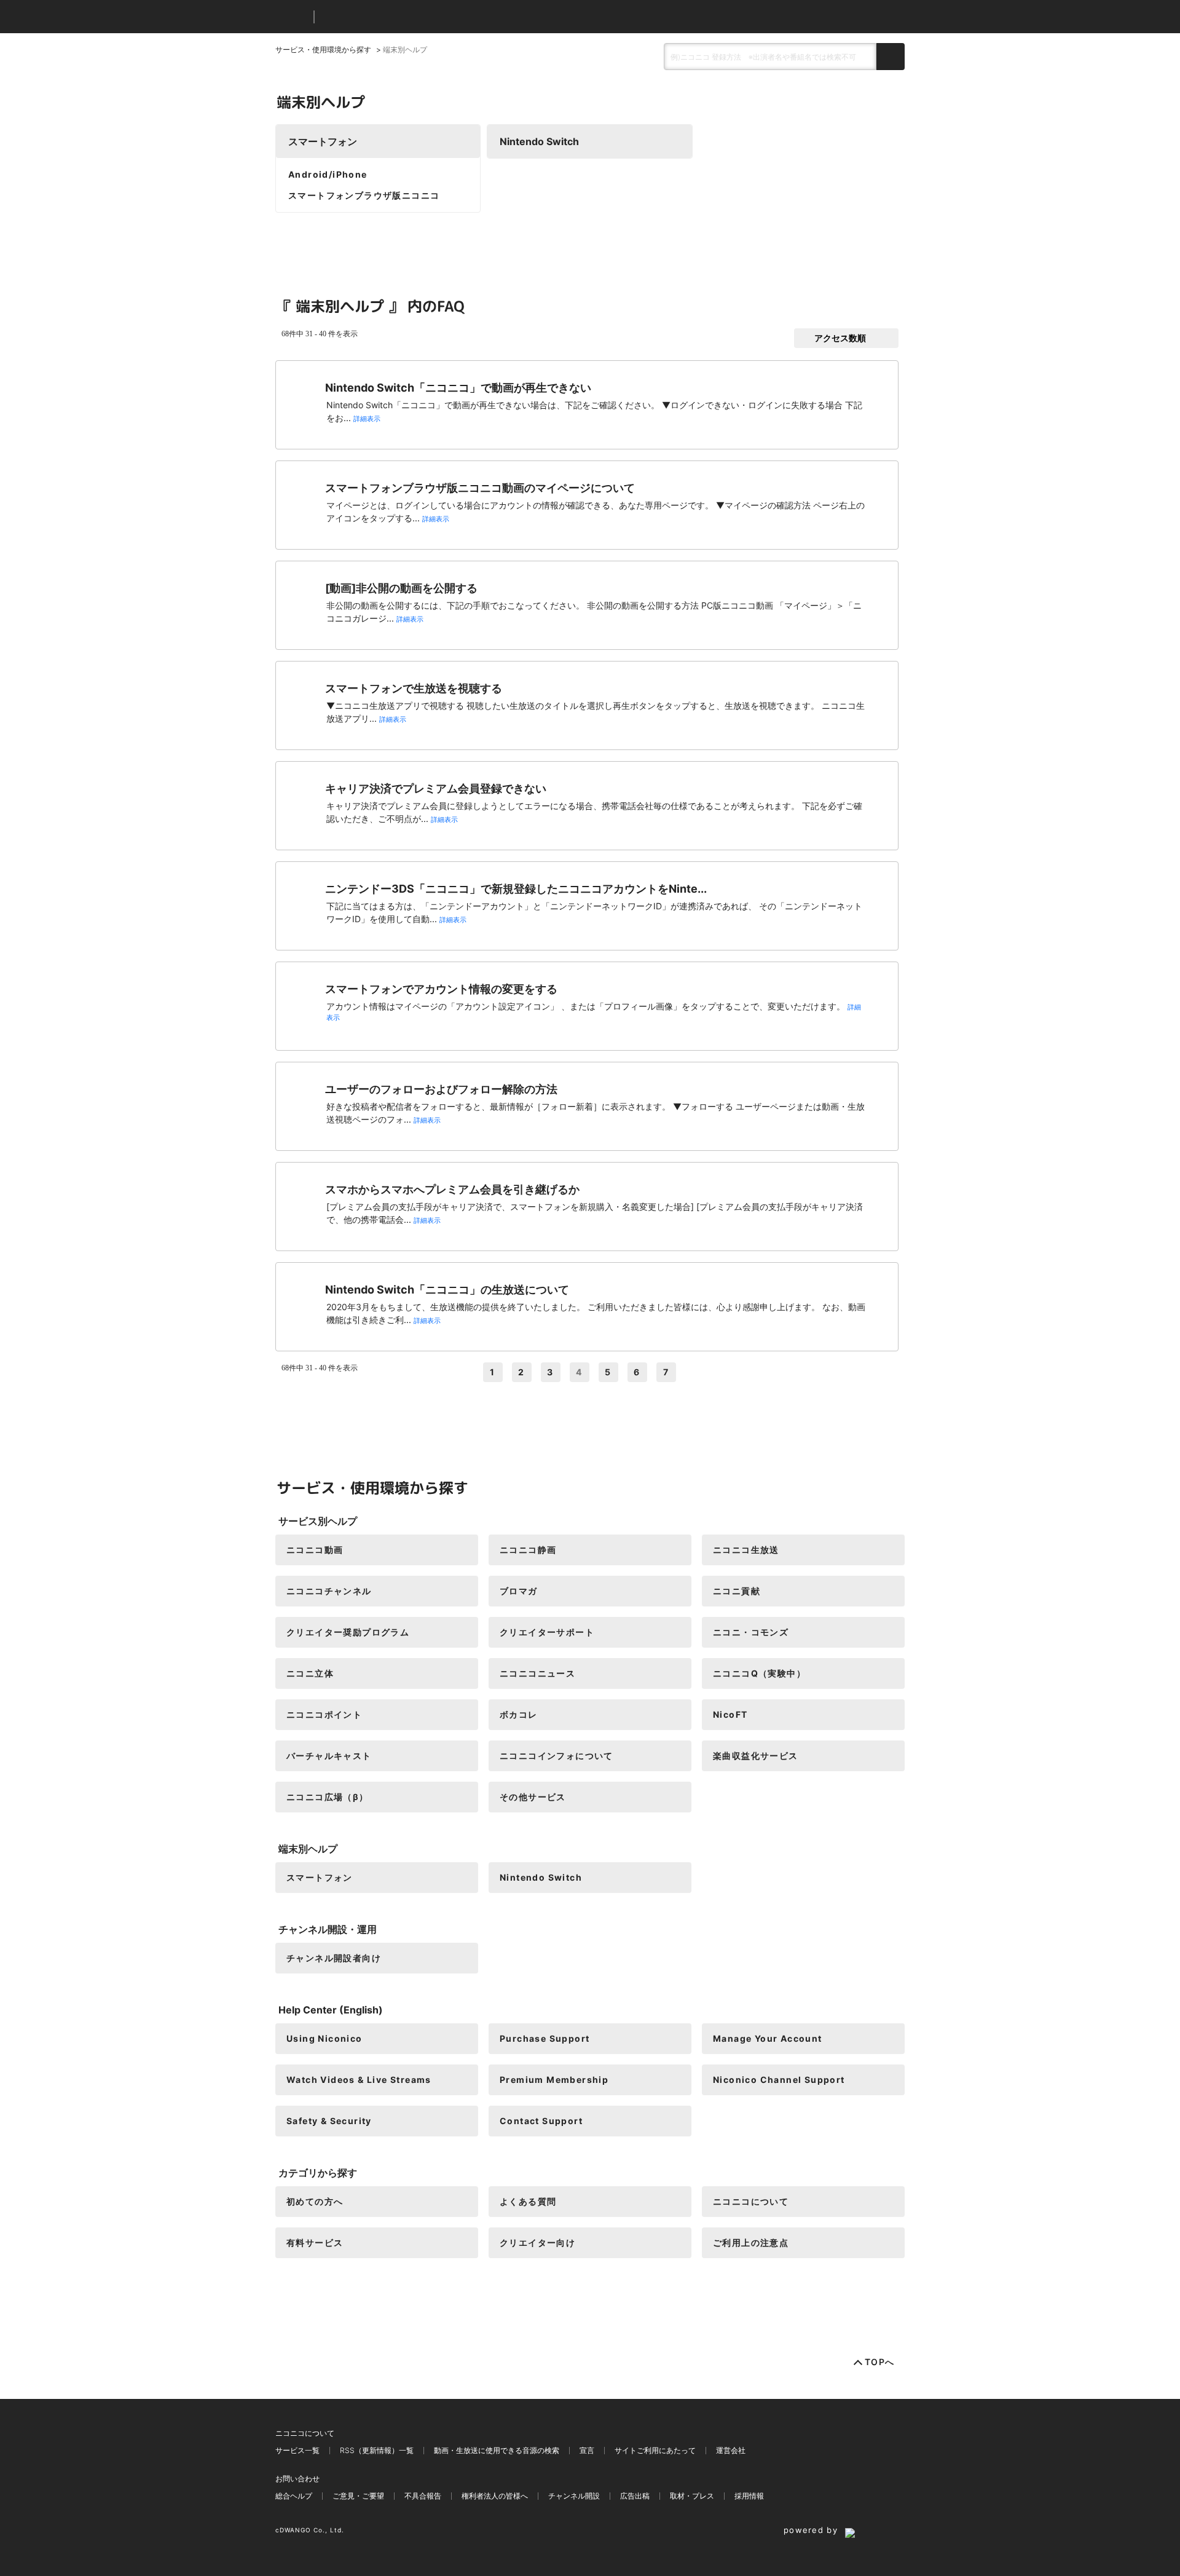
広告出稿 (635, 2496)
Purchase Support (545, 2038)
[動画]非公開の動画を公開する (401, 588)
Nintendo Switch (539, 141)
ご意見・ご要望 (358, 2496)
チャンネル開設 (574, 2496)
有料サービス (315, 2242)
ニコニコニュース (537, 1673)
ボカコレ (519, 1714)
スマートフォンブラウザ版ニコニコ (364, 195)
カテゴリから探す (318, 2173)
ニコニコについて (751, 2201)
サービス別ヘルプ (318, 1521)
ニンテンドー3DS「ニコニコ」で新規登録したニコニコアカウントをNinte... (516, 889)
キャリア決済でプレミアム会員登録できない (436, 788)
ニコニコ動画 (315, 1550)
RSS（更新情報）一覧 (377, 2450)
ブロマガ (519, 1591)
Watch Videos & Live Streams (359, 2080)
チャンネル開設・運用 (328, 1929)
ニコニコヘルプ (389, 17)
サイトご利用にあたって (655, 2450)
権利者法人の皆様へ (495, 2496)
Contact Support (541, 2121)
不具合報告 (423, 2496)
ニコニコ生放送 (746, 1550)
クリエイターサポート (547, 1632)
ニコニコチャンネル (329, 1591)
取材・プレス (692, 2496)
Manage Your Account (768, 2038)
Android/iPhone (328, 174)
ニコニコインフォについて (557, 1756)
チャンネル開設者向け (334, 1958)
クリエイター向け (537, 2242)
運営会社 (731, 2450)
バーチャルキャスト (329, 1756)
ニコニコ (292, 17)
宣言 (587, 2450)
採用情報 (749, 2496)
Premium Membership (554, 2080)
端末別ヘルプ (308, 1849)
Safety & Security (329, 2121)
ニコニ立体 (310, 1673)
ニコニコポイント (324, 1714)
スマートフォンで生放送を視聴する (414, 688)
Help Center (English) (331, 2010)
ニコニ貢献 (737, 1591)
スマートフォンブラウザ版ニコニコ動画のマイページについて (480, 488)
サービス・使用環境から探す (323, 49)
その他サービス (533, 1797)
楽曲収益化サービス (756, 1756)
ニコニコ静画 (528, 1550)
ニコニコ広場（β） (328, 1797)
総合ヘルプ (294, 2496)
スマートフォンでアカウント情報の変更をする (441, 989)
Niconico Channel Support (779, 2080)
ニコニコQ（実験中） (759, 1673)
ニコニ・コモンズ (751, 1632)
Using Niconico (324, 2038)
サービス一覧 (297, 2450)
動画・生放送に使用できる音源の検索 (497, 2450)
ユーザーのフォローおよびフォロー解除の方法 (441, 1089)
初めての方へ (315, 2201)
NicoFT (730, 1714)
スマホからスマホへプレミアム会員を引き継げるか (452, 1189)
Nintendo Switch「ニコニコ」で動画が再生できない (458, 388)
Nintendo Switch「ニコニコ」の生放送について (447, 1290)
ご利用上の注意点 (751, 2242)
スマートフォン (323, 141)
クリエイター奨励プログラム (348, 1632)
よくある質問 (528, 2201)
